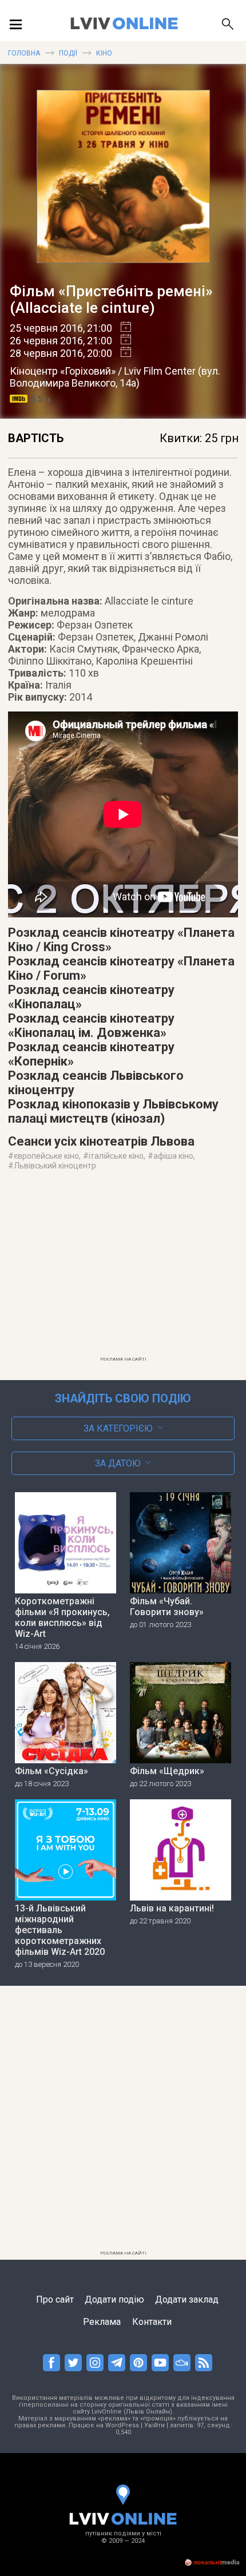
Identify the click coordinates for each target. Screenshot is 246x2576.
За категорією (118, 1428)
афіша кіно (173, 1156)
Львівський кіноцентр (55, 1166)
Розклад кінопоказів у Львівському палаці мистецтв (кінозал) (113, 1111)
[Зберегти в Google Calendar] (122, 328)
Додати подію (114, 2299)
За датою (118, 1463)
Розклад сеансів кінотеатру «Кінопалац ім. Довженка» (91, 1025)
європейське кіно (46, 1156)
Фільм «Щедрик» (167, 1771)
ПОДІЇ (68, 53)
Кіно (104, 53)
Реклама (102, 2322)
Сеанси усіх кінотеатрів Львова (101, 1141)
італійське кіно (116, 1156)
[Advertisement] (123, 1271)
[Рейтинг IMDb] (20, 399)
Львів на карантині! (172, 1908)
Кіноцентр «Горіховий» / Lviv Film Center (103, 371)
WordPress (122, 2425)
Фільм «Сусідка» (51, 1771)
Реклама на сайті (123, 1359)
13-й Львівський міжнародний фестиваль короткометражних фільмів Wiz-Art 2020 (60, 1930)
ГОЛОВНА (24, 53)
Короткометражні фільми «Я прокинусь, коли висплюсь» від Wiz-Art (62, 1617)
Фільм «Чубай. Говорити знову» (167, 1607)
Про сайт (55, 2299)
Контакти (152, 2322)
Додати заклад (187, 2299)
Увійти (154, 2425)
